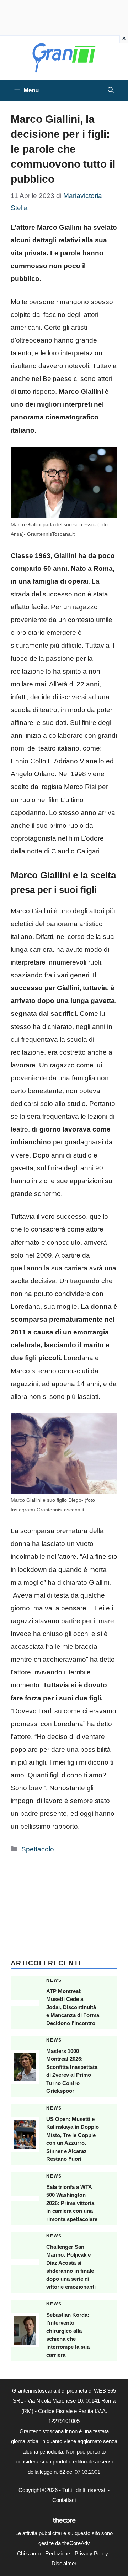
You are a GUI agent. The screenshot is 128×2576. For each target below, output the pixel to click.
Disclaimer (64, 2563)
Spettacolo (38, 1849)
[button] (111, 90)
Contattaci (64, 2500)
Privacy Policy (91, 2553)
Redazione (58, 2553)
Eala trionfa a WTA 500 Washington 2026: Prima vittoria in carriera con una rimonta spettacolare (72, 2203)
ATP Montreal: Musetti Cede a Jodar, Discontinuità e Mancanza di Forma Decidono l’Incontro (73, 2007)
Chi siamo (29, 2553)
